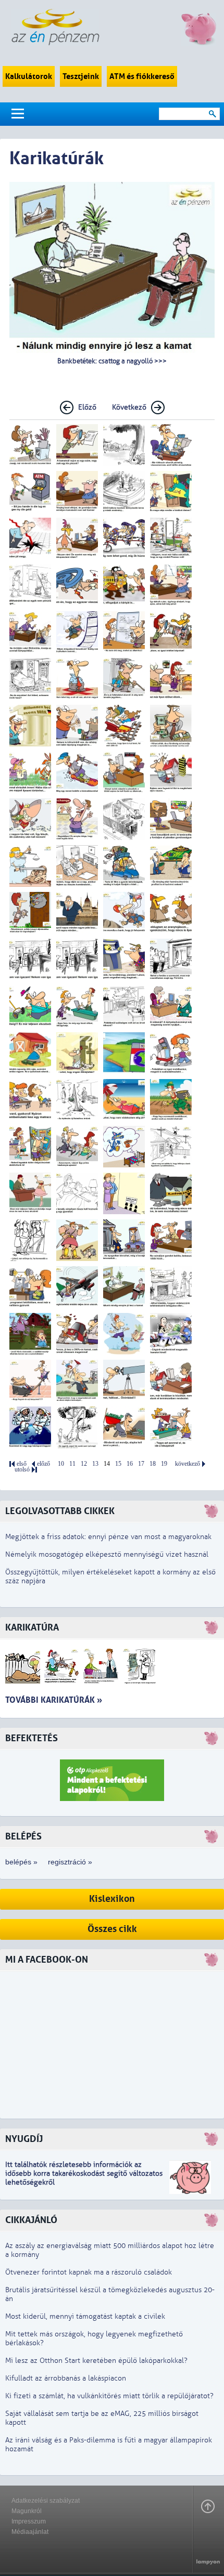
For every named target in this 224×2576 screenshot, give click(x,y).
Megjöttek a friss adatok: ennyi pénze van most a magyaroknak (108, 1537)
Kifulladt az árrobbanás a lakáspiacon (66, 2378)
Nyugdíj (24, 2139)
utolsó (22, 1470)
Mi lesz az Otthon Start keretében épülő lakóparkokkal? (96, 2361)
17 (141, 1464)
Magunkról (27, 2511)
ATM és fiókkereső (142, 76)
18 (153, 1464)
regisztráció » (70, 1862)
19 (164, 1464)
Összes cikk (112, 1929)
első (22, 1464)
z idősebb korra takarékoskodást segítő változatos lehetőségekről (84, 2173)
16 (130, 1464)
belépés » (21, 1862)
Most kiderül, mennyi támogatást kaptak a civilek (85, 2316)
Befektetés (32, 1738)
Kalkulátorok (29, 76)
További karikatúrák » (54, 1700)
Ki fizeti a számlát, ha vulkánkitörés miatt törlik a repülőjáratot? (109, 2396)
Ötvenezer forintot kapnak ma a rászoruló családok (89, 2272)
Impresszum (29, 2521)
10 (61, 1464)
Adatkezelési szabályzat (46, 2501)
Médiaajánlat (30, 2532)
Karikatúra (32, 1628)
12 (84, 1464)
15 (118, 1464)
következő (188, 1464)
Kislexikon (112, 1899)
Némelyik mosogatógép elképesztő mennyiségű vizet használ (107, 1554)
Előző (87, 407)
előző (43, 1464)
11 (72, 1464)
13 (95, 1464)
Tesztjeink (81, 76)
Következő (129, 407)
